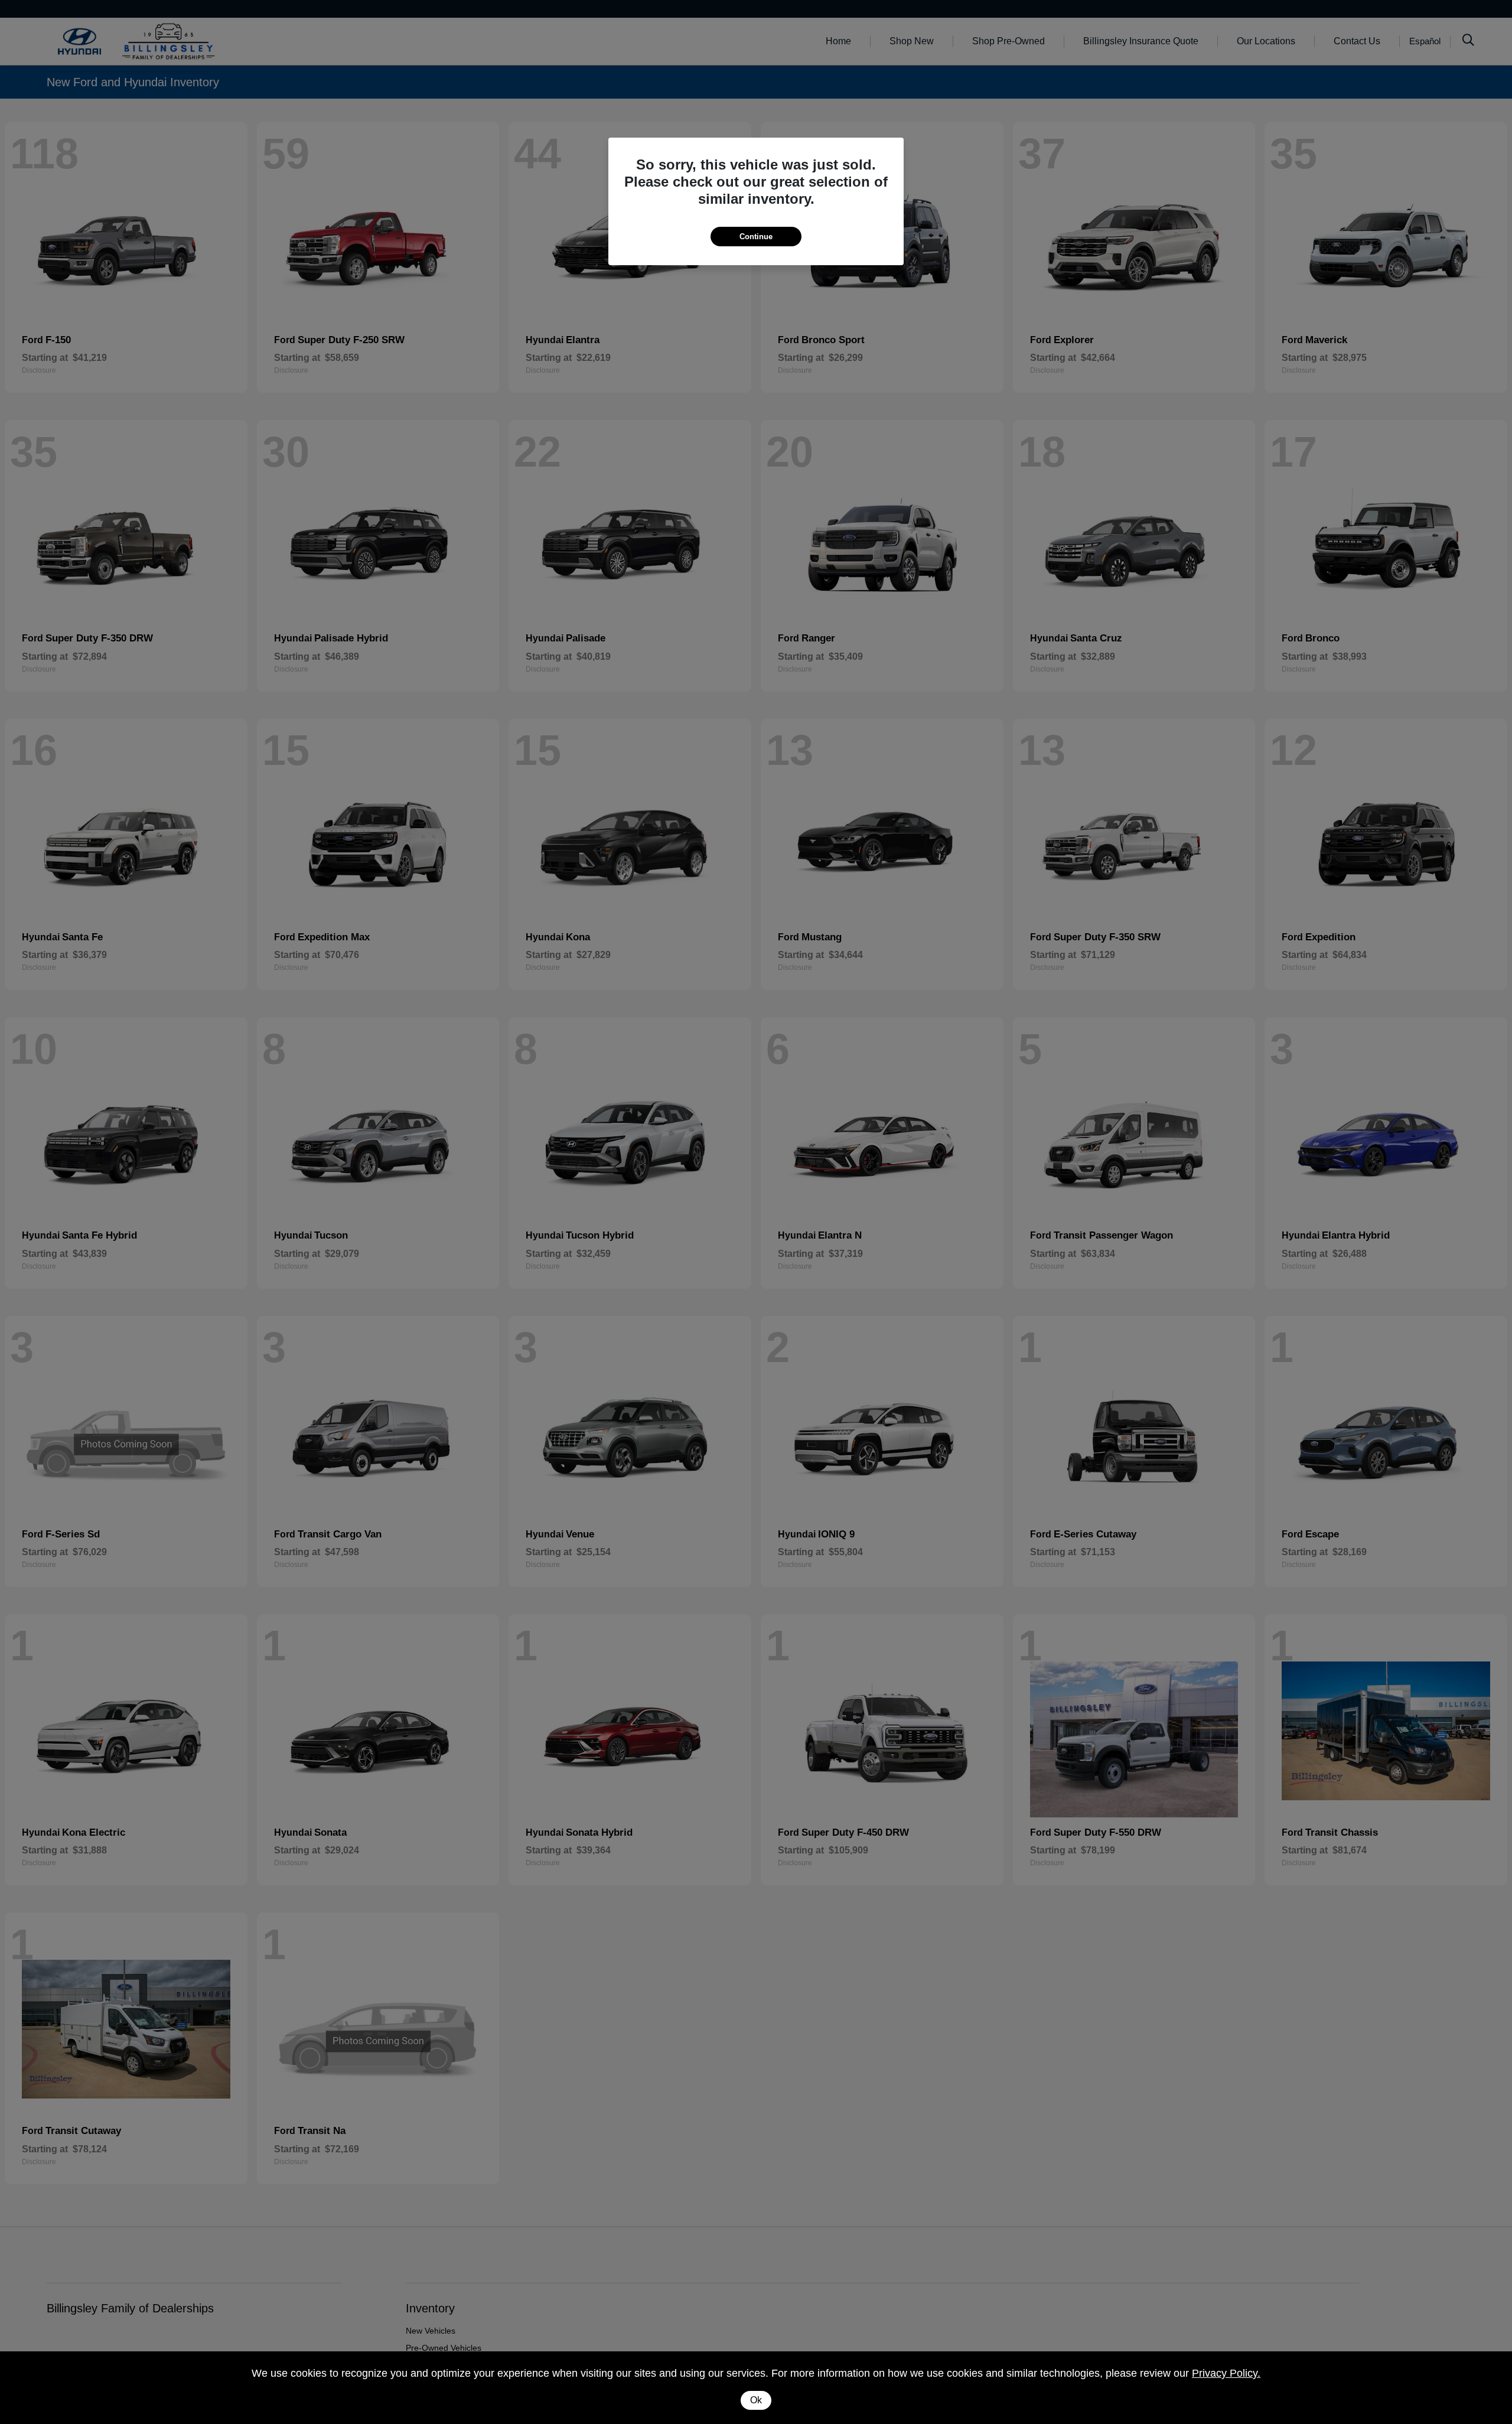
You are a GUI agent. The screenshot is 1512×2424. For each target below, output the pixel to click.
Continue (756, 237)
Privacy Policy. (1226, 2373)
